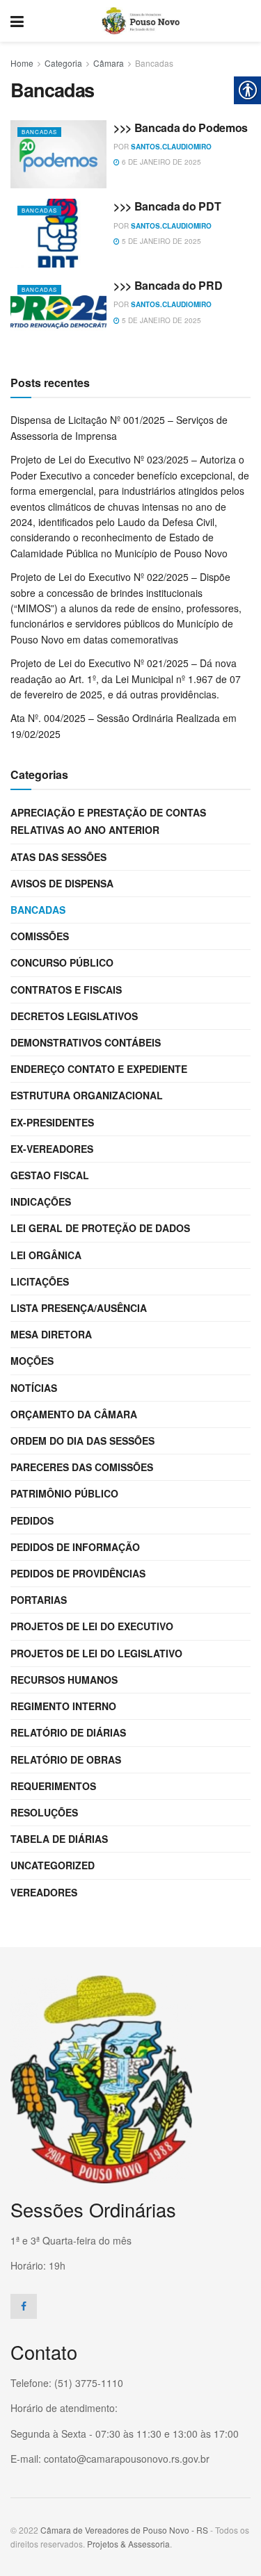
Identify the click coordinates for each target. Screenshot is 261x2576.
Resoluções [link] (44, 1812)
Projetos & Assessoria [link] (128, 2544)
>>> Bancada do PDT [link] (167, 206)
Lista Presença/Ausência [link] (79, 1308)
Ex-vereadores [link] (52, 1149)
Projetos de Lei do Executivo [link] (92, 1626)
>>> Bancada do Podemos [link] (181, 128)
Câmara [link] (109, 63)
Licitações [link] (40, 1281)
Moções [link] (32, 1361)
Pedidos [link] (32, 1520)
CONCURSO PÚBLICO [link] (62, 962)
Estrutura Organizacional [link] (87, 1095)
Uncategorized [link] (53, 1865)
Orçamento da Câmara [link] (74, 1414)
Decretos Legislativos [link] (74, 1016)
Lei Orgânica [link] (46, 1255)
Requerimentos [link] (53, 1786)
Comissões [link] (40, 936)
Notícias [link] (34, 1388)
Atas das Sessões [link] (58, 857)
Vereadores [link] (44, 1892)
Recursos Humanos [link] (64, 1680)
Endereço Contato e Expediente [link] (99, 1069)
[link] (17, 21)
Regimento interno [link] (63, 1706)
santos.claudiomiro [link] (171, 147)
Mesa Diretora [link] (51, 1334)
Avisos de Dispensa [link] (62, 883)
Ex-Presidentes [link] (52, 1122)
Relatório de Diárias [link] (68, 1732)
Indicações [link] (41, 1201)
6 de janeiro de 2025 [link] (160, 162)
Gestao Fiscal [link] (50, 1175)
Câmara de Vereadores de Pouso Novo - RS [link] (124, 2530)
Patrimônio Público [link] (64, 1493)
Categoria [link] (63, 63)
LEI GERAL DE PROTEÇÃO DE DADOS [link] (100, 1228)
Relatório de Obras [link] (66, 1759)
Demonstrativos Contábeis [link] (86, 1042)
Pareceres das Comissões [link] (82, 1467)
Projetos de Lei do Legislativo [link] (96, 1653)
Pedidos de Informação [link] (75, 1547)
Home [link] (22, 63)
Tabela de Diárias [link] (59, 1839)
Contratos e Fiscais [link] (66, 990)
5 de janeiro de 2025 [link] (160, 241)
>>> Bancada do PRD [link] (168, 285)
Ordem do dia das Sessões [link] (82, 1441)
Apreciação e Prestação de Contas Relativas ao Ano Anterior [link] (108, 821)
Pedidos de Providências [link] (78, 1573)
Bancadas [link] (154, 63)
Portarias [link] (39, 1600)
